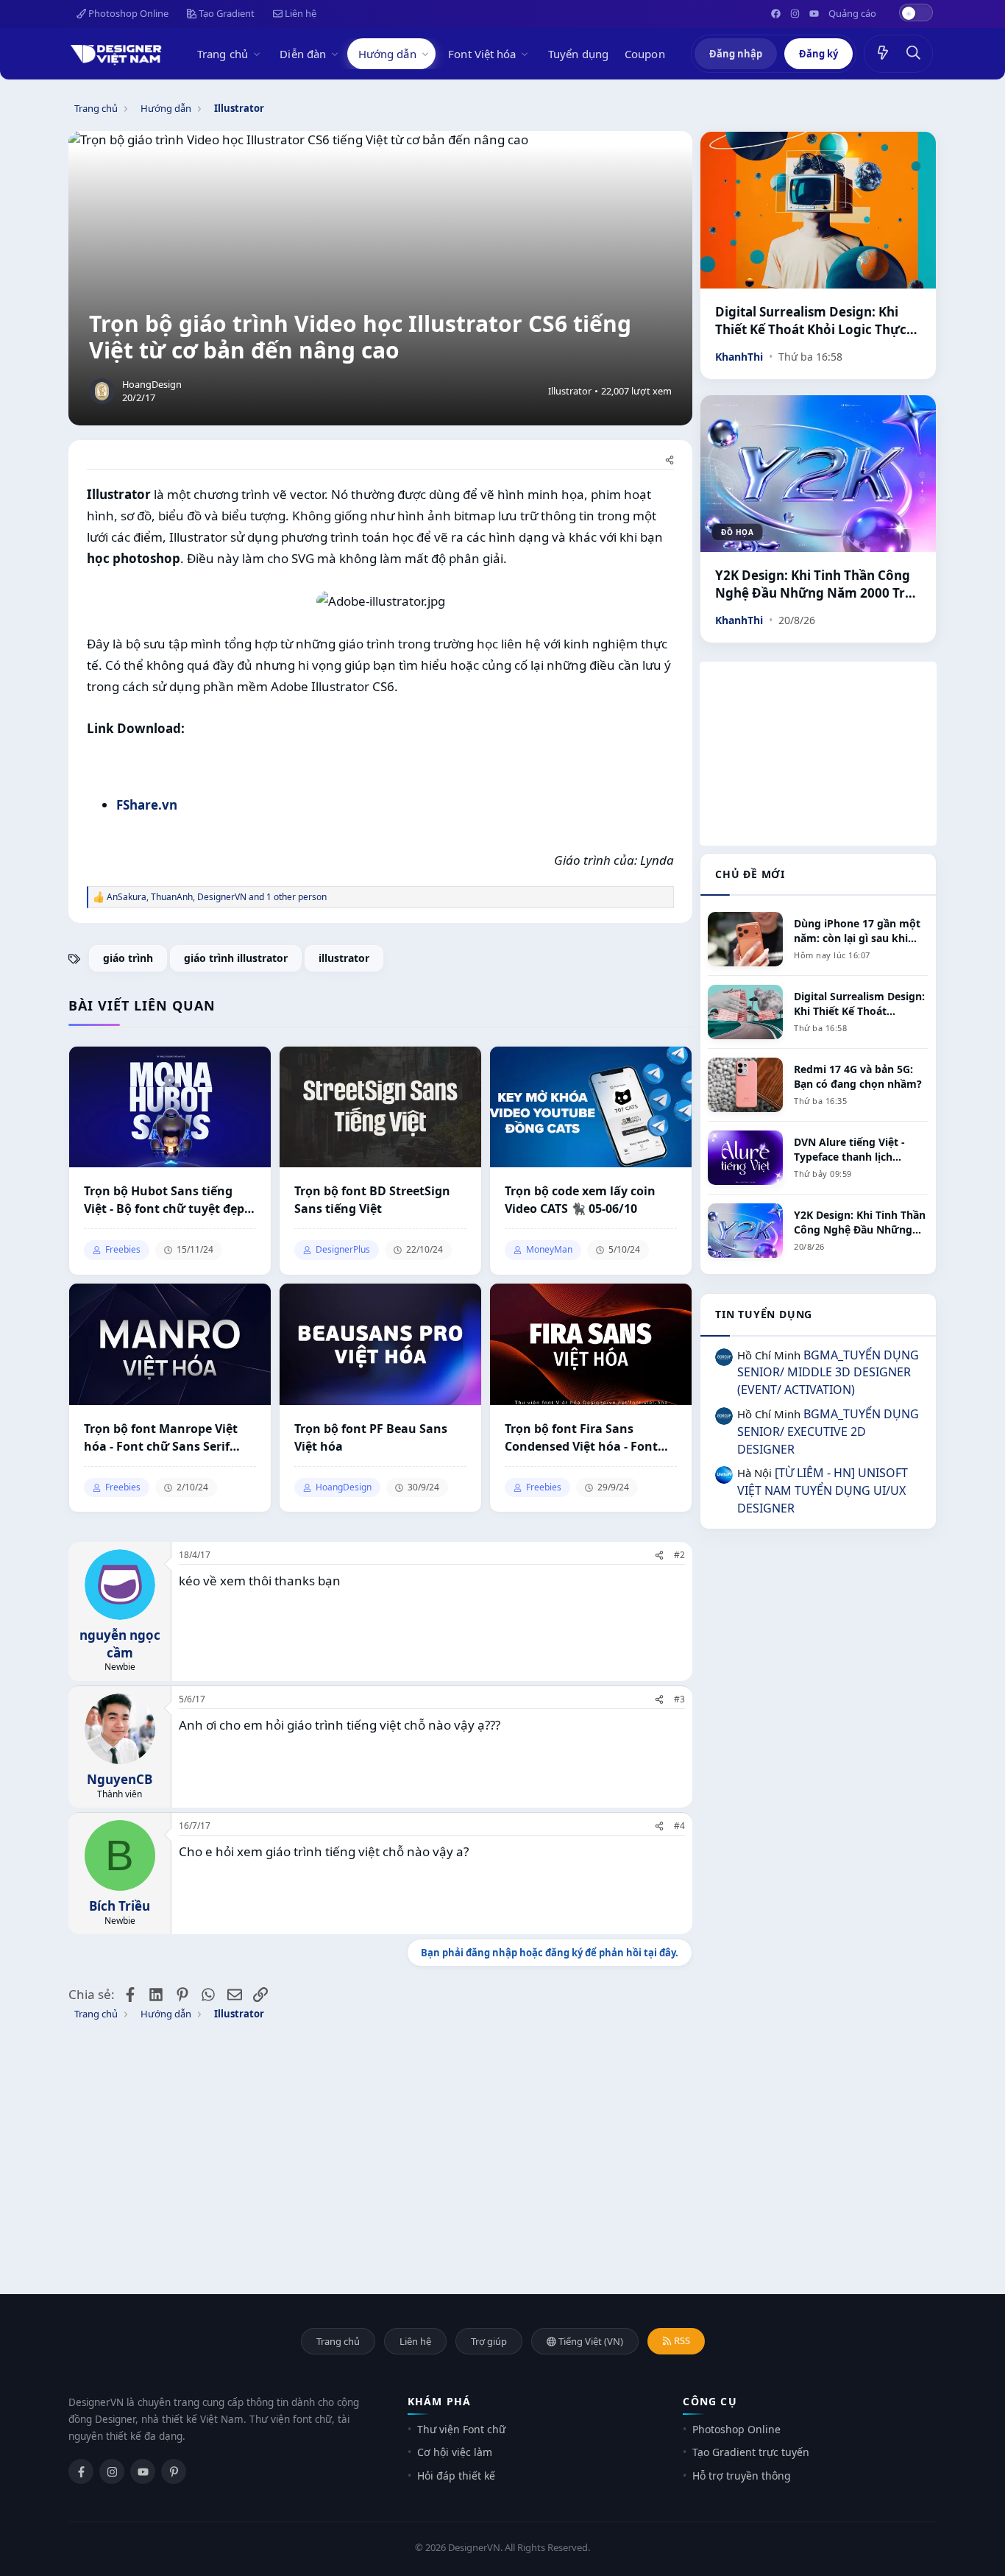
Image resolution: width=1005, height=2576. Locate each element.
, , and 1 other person (217, 897)
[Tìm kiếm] (914, 54)
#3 (679, 1699)
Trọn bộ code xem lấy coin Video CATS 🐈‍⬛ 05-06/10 (580, 1200)
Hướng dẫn (387, 54)
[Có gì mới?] (883, 54)
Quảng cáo (852, 13)
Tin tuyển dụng (764, 1314)
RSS (681, 2340)
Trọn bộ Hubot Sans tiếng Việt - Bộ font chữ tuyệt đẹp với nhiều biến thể (164, 1200)
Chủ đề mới (750, 874)
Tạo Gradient (225, 13)
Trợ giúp (489, 2341)
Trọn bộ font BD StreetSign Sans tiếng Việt (372, 1200)
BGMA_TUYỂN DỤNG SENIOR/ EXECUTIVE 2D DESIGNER (828, 1432)
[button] (259, 54)
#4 (679, 1826)
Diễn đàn (303, 54)
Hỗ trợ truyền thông (742, 2476)
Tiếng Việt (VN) (590, 2341)
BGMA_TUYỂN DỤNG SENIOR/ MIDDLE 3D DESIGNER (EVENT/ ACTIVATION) (828, 1373)
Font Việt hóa (482, 54)
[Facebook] (81, 2471)
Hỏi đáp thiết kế (456, 2476)
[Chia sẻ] (670, 461)
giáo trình (128, 958)
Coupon (645, 54)
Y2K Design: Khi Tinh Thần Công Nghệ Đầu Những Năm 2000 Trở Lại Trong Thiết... (814, 584)
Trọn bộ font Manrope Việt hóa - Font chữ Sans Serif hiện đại (161, 1438)
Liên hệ (299, 13)
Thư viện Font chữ (461, 2429)
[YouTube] (143, 2471)
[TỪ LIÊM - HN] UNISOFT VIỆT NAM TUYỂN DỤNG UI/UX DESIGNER (823, 1490)
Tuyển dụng (578, 54)
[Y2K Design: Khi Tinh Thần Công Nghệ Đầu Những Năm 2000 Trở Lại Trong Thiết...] (818, 474)
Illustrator (570, 391)
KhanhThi (739, 357)
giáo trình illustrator (236, 958)
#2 (679, 1555)
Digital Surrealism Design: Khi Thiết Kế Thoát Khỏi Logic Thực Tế (811, 321)
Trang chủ (223, 54)
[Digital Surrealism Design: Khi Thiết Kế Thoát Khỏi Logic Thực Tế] (818, 210)
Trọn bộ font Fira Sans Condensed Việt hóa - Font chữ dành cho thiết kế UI (581, 1438)
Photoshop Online (127, 13)
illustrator (344, 958)
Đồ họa (737, 532)
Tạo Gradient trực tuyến (751, 2452)
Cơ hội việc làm (455, 2452)
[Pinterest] (174, 2471)
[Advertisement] (818, 754)
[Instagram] (112, 2471)
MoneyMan (549, 1250)
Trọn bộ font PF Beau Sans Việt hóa (371, 1437)
